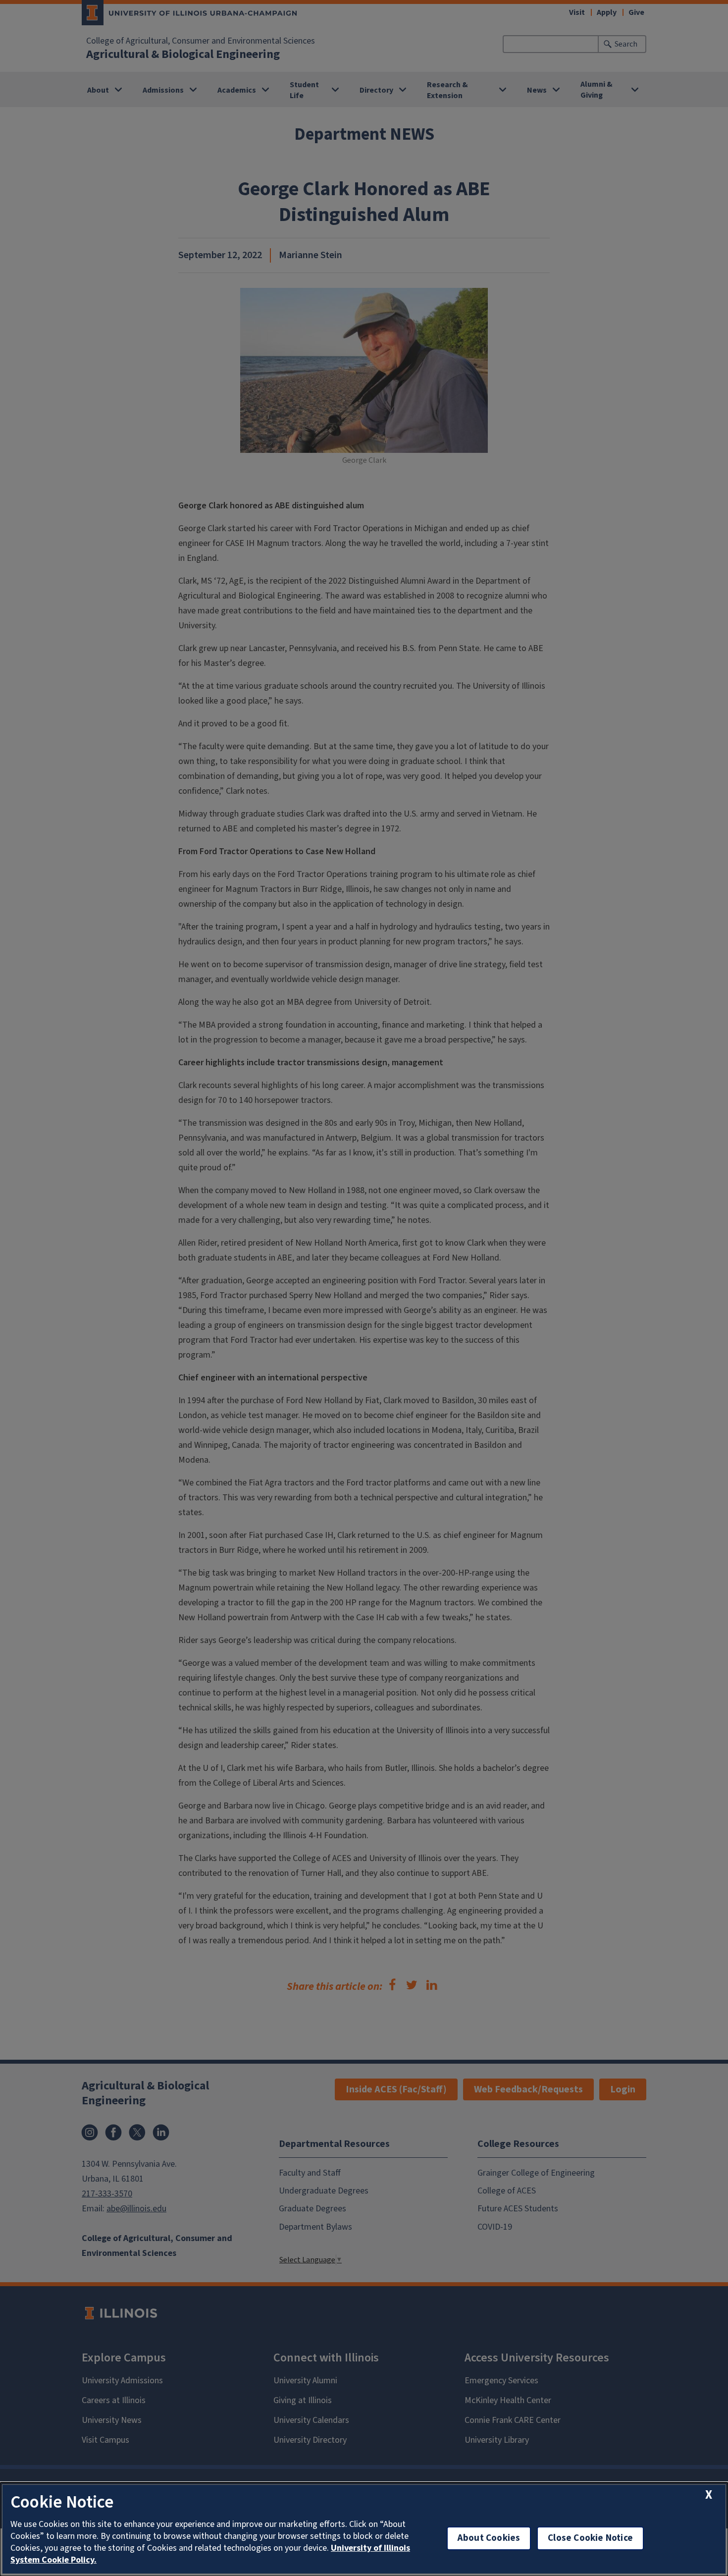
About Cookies (489, 2538)
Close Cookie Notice (590, 2538)
